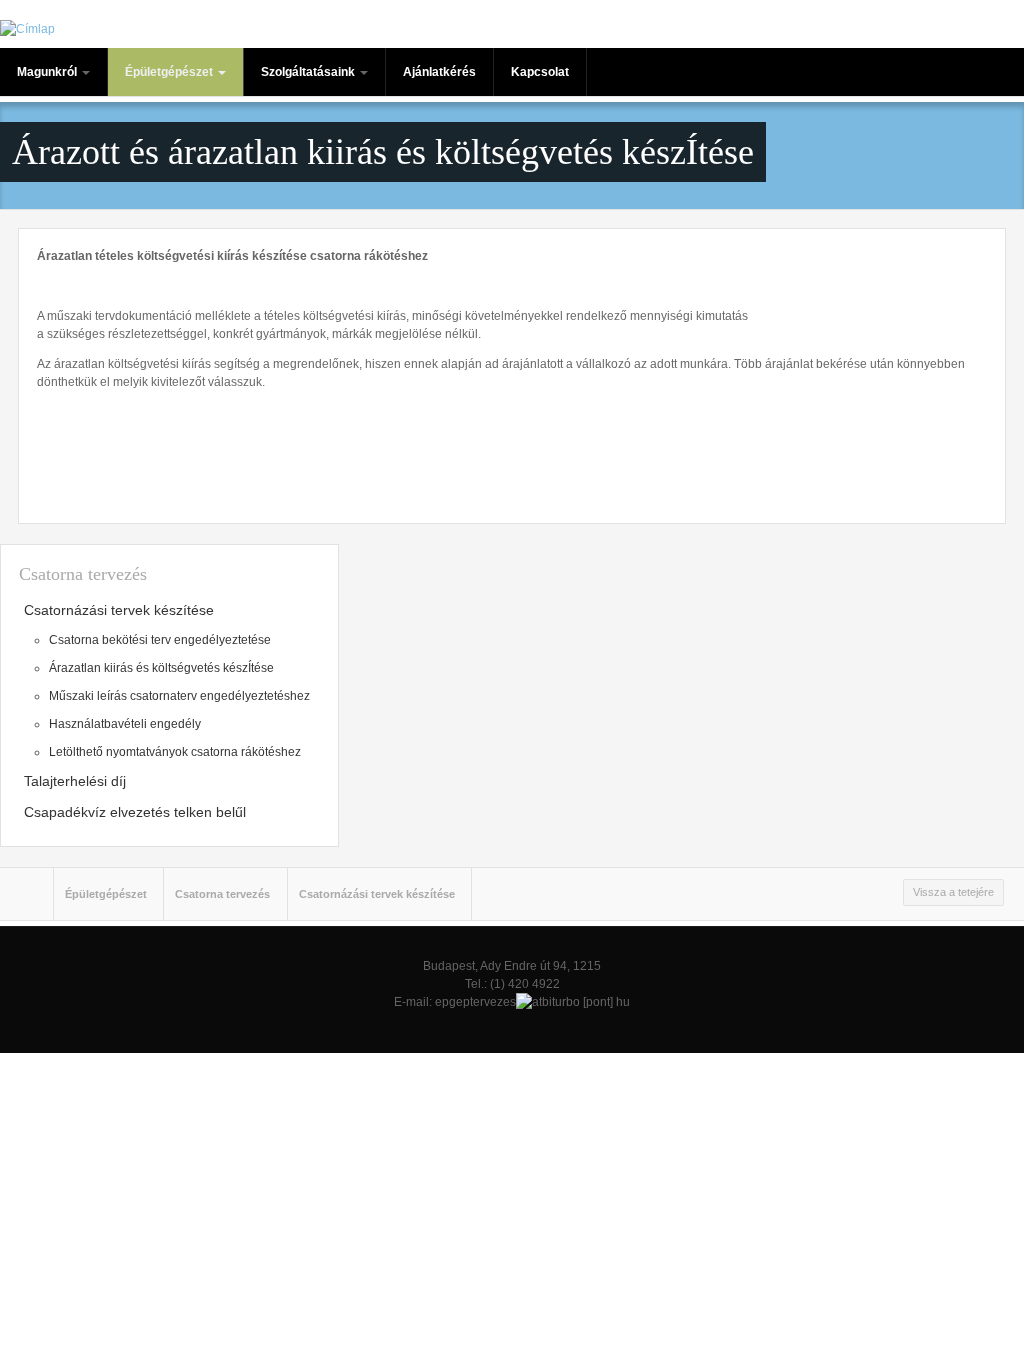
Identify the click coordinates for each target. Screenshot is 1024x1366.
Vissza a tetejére (953, 892)
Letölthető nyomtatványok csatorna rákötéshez (175, 752)
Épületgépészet (170, 72)
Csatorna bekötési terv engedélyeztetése (160, 640)
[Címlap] (27, 29)
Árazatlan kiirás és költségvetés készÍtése (161, 668)
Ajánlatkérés (439, 72)
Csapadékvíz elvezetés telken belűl (135, 812)
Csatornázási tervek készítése (119, 610)
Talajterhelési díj (75, 781)
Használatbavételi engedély (125, 724)
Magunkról (48, 72)
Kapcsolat (540, 72)
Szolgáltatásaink (309, 72)
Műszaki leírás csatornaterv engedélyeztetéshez (179, 696)
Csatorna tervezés (222, 894)
